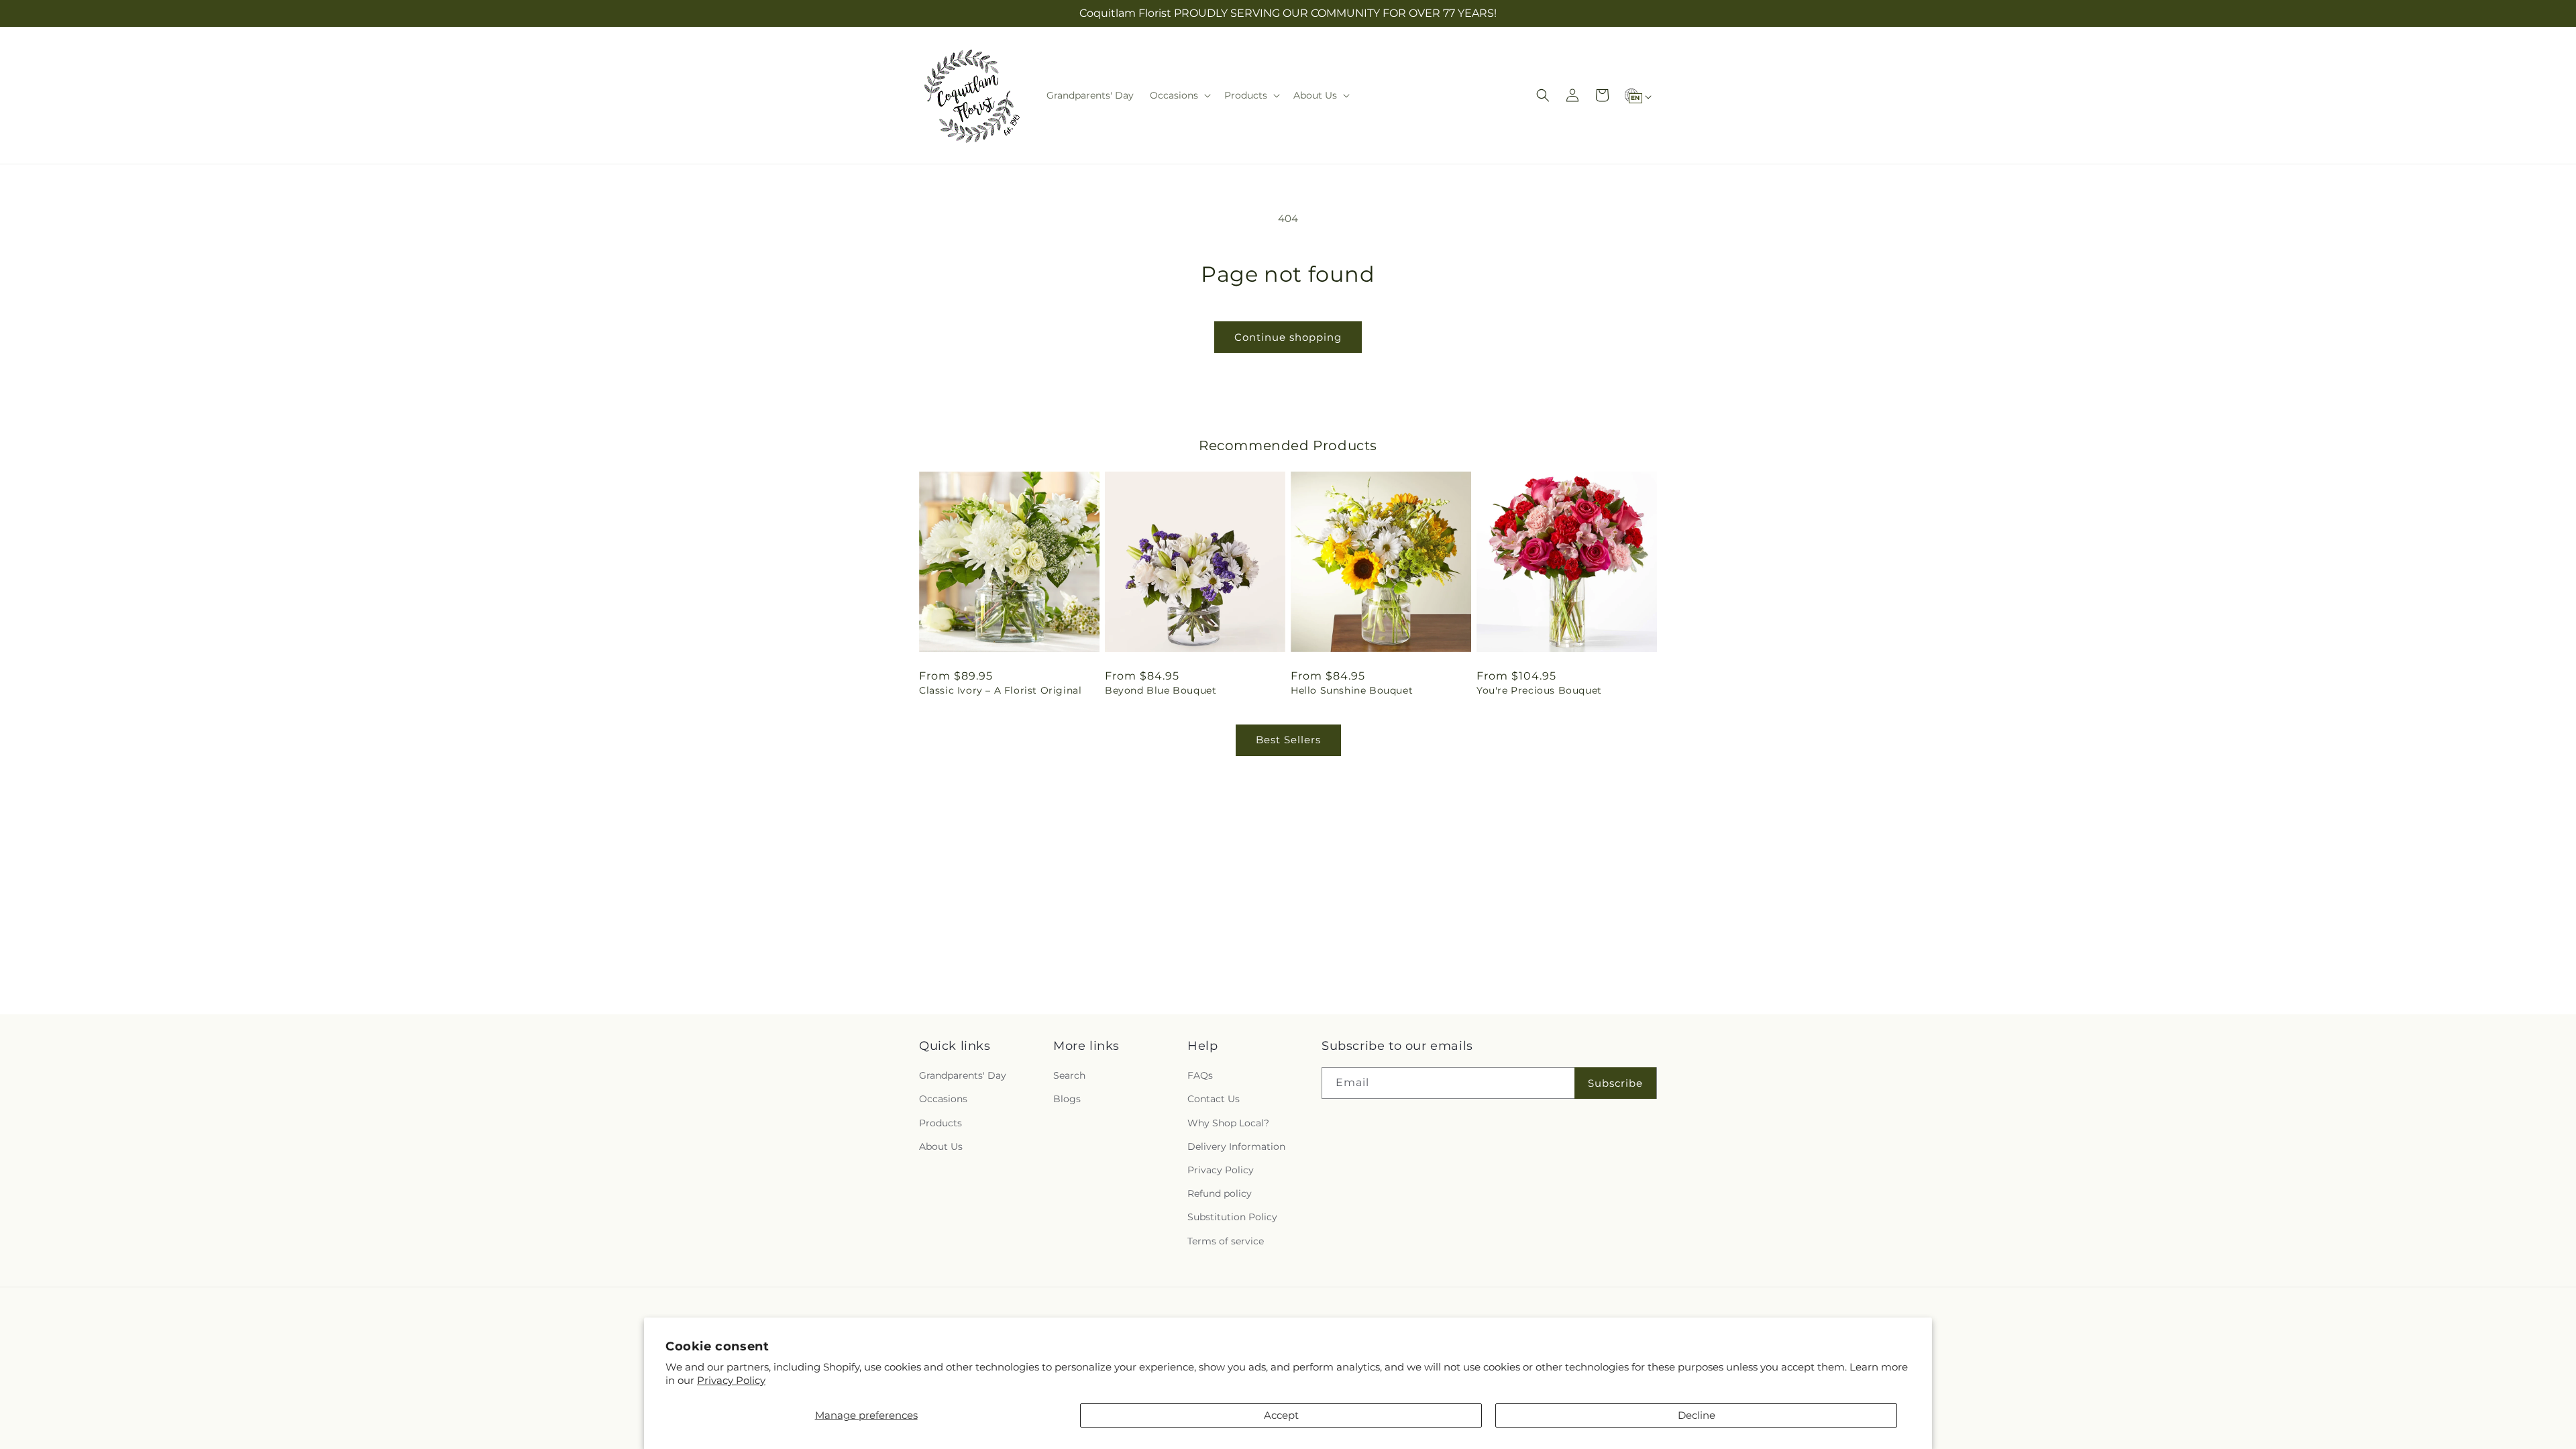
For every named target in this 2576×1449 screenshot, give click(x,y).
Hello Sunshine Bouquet (1352, 690)
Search (1069, 1075)
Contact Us (1214, 1099)
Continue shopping (1288, 337)
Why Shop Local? (1228, 1123)
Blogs (1067, 1099)
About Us (941, 1146)
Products (941, 1123)
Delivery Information (1236, 1146)
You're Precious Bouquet (1539, 690)
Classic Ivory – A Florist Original (1000, 690)
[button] (1179, 95)
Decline (1697, 1415)
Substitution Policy (1232, 1217)
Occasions (943, 1099)
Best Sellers (1288, 740)
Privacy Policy (731, 1380)
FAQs (1200, 1075)
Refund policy (1220, 1193)
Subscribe (1615, 1083)
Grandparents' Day (963, 1075)
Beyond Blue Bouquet (1161, 690)
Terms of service (1226, 1241)
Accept (1281, 1415)
